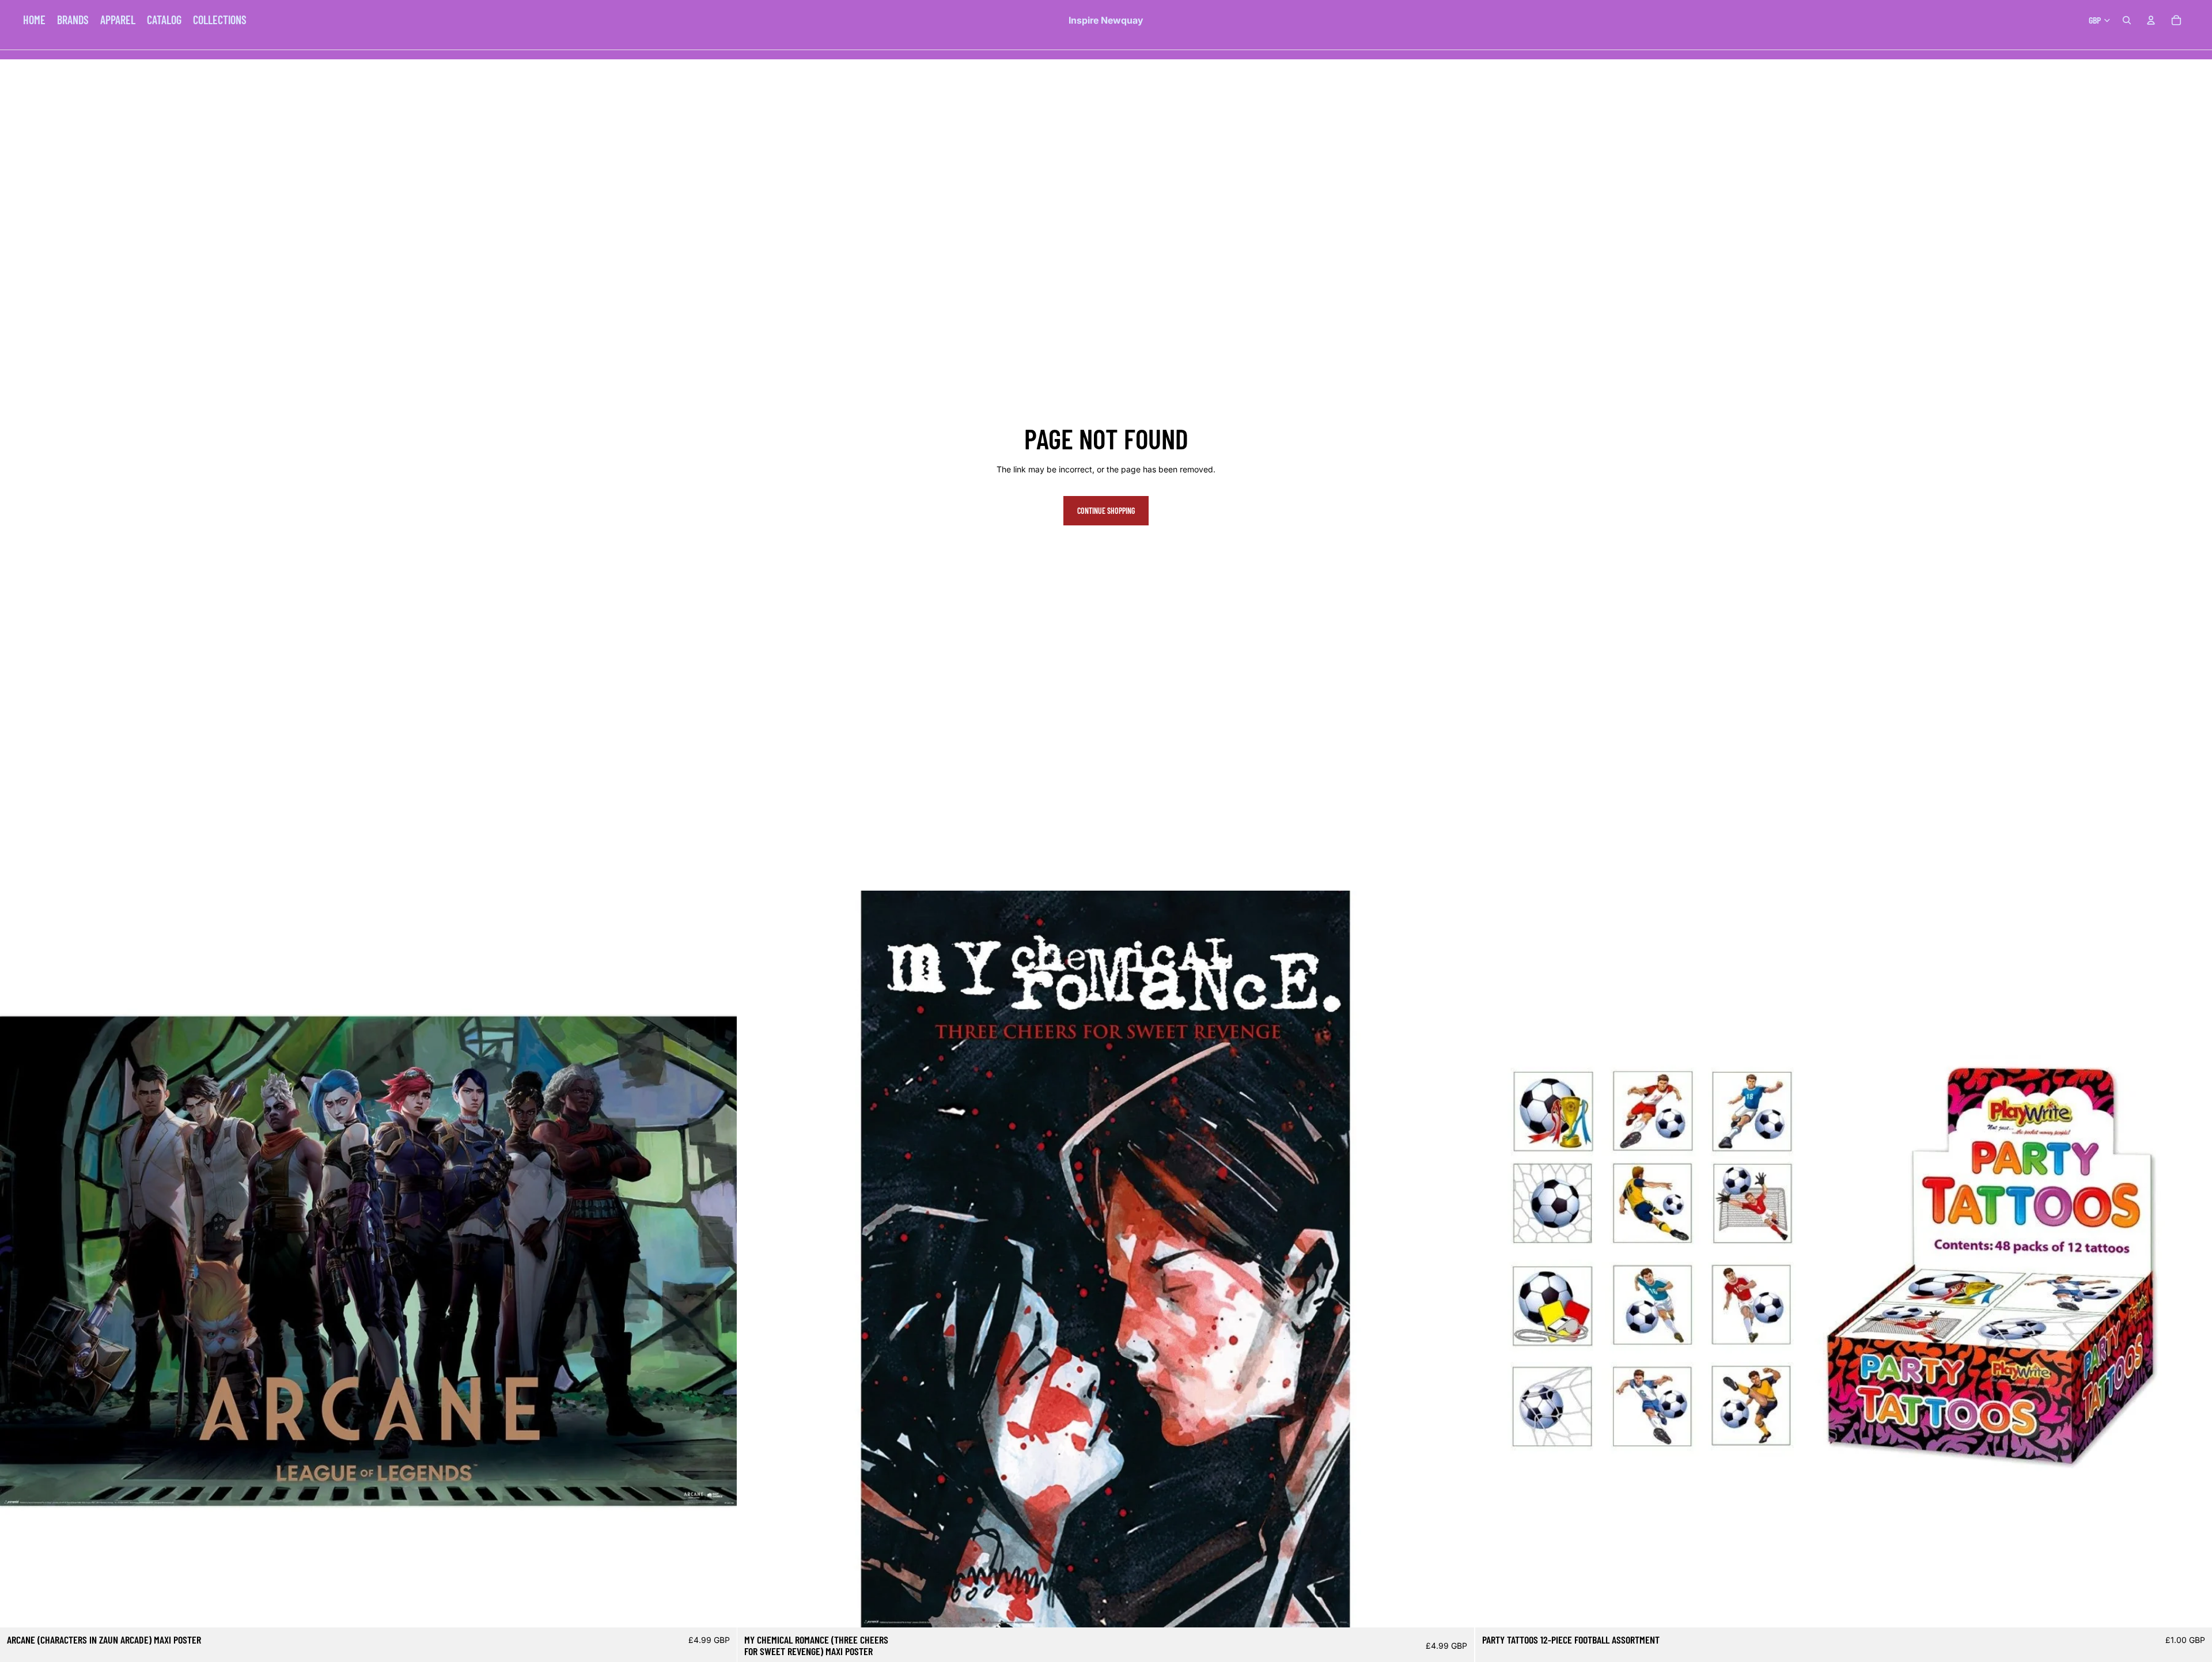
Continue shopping (1106, 511)
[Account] (2151, 20)
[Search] (2127, 20)
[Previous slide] (17, 1259)
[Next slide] (719, 1259)
